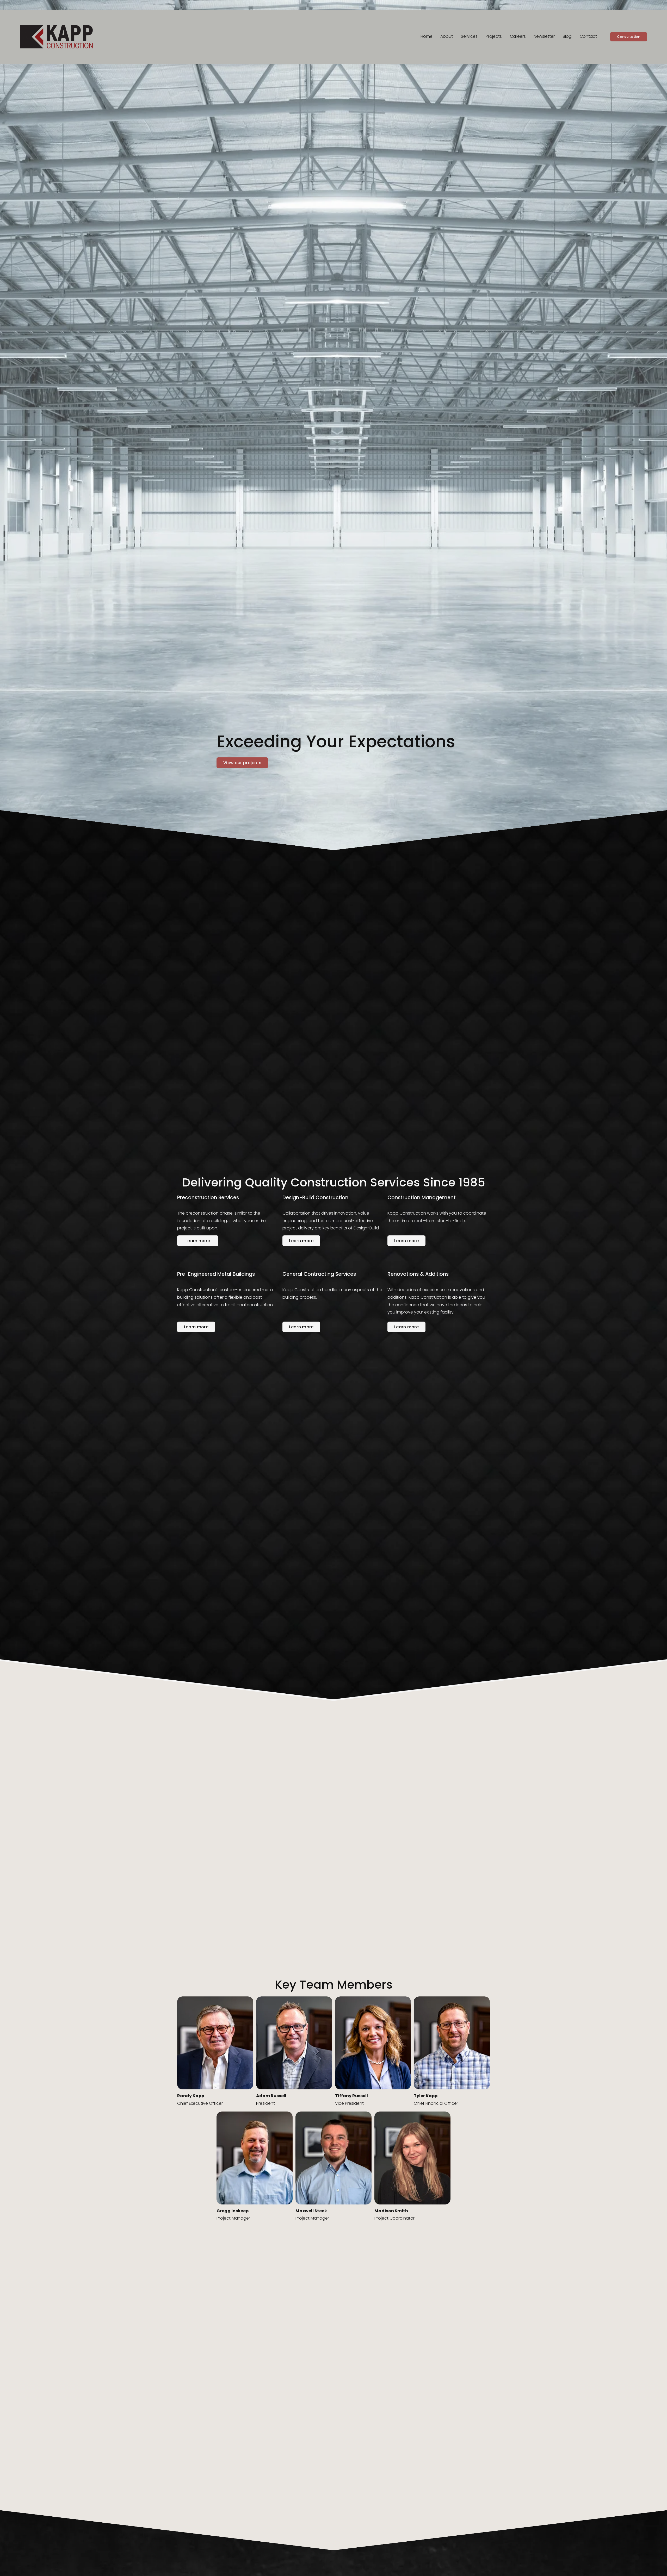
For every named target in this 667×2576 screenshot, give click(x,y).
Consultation (629, 37)
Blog (567, 36)
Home (427, 36)
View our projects (242, 763)
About (447, 36)
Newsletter (544, 36)
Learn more (198, 1241)
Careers (518, 36)
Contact (588, 36)
